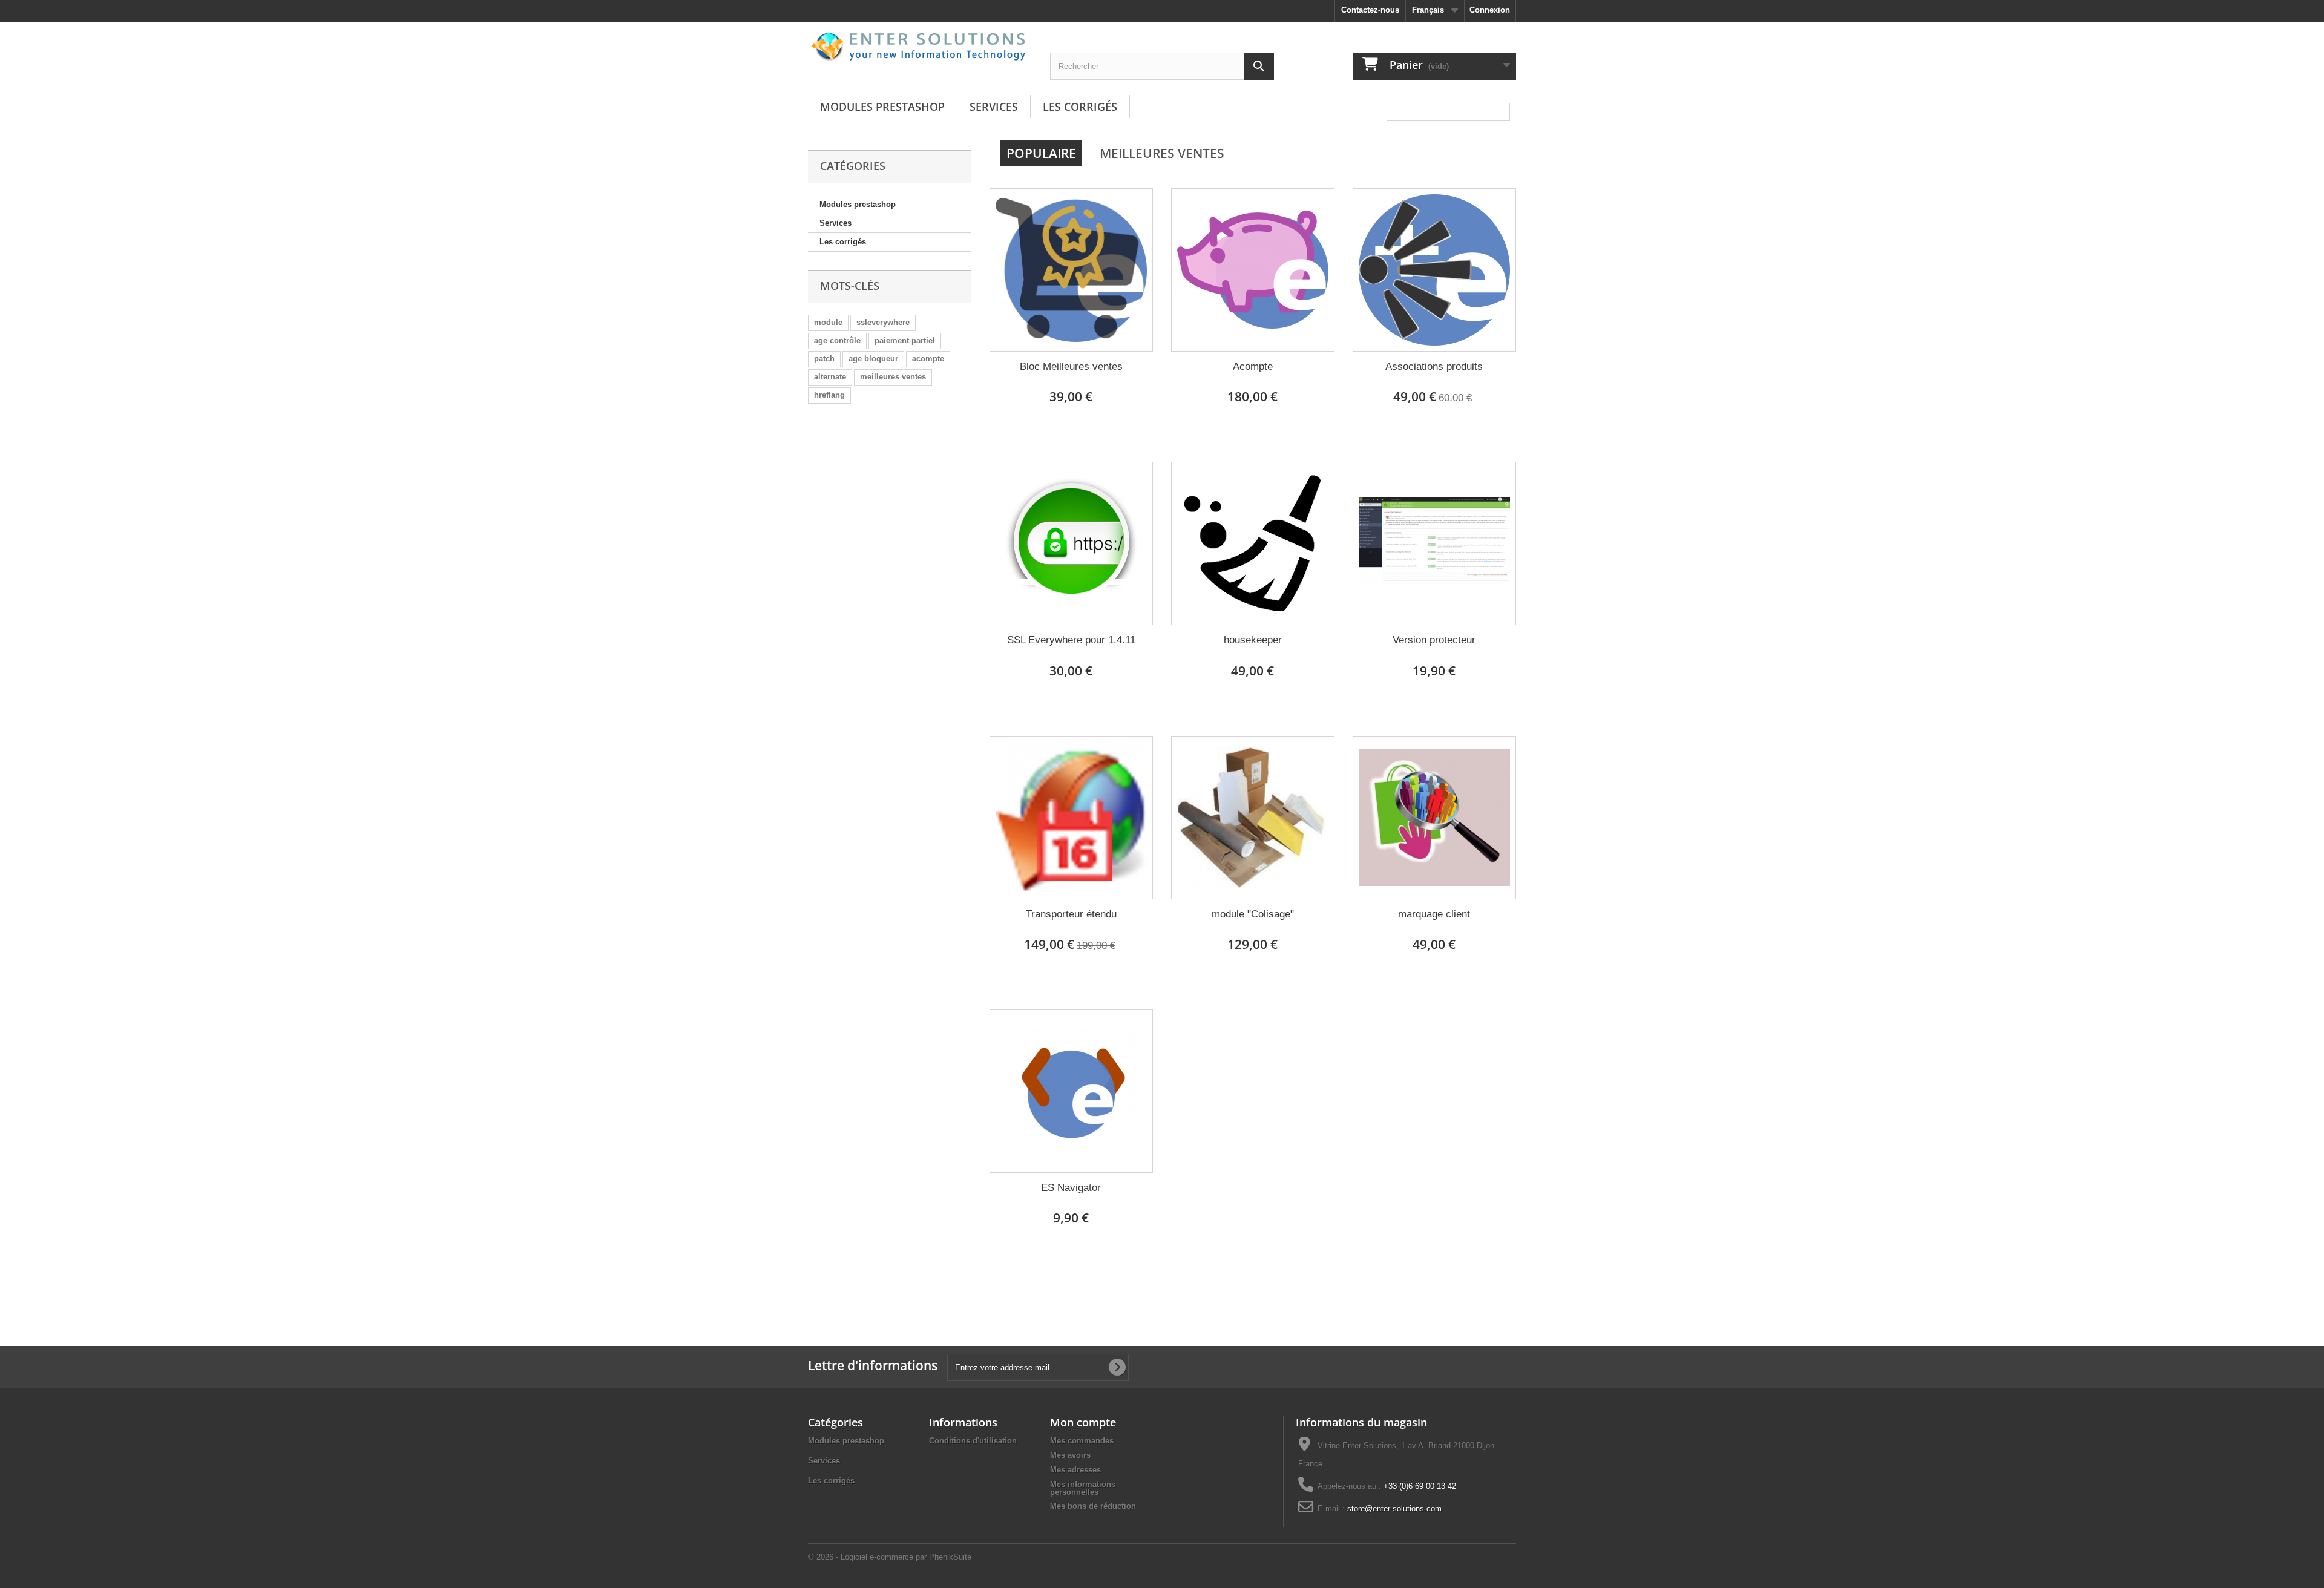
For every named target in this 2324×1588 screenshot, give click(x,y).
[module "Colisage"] (1253, 818)
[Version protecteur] (1434, 543)
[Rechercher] (1259, 66)
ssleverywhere (883, 322)
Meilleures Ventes (1162, 153)
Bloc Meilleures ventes (1071, 366)
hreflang (829, 395)
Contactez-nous (1370, 10)
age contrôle (837, 340)
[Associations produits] (1434, 270)
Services (994, 107)
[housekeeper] (1253, 543)
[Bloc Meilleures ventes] (1071, 270)
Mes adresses (1075, 1470)
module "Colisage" (1253, 914)
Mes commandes (1082, 1441)
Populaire (1041, 153)
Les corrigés (1080, 107)
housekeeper (1253, 640)
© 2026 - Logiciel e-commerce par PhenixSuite (890, 1557)
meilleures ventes (893, 377)
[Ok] (1117, 1367)
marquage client (1434, 914)
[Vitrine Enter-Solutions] (920, 46)
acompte (928, 359)
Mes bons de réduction (1093, 1506)
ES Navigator (1071, 1188)
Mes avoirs (1070, 1455)
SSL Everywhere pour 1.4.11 (1071, 640)
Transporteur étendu (1071, 914)
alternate (830, 377)
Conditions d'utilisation (973, 1441)
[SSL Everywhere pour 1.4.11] (1071, 543)
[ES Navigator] (1071, 1091)
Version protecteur (1434, 640)
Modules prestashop (882, 107)
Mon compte (1083, 1422)
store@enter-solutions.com (1394, 1508)
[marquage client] (1434, 818)
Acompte (1253, 366)
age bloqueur (873, 359)
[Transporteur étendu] (1071, 818)
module (828, 322)
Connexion (1490, 10)
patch (824, 359)
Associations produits (1434, 366)
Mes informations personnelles (1083, 1488)
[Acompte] (1253, 270)
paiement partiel (905, 340)
